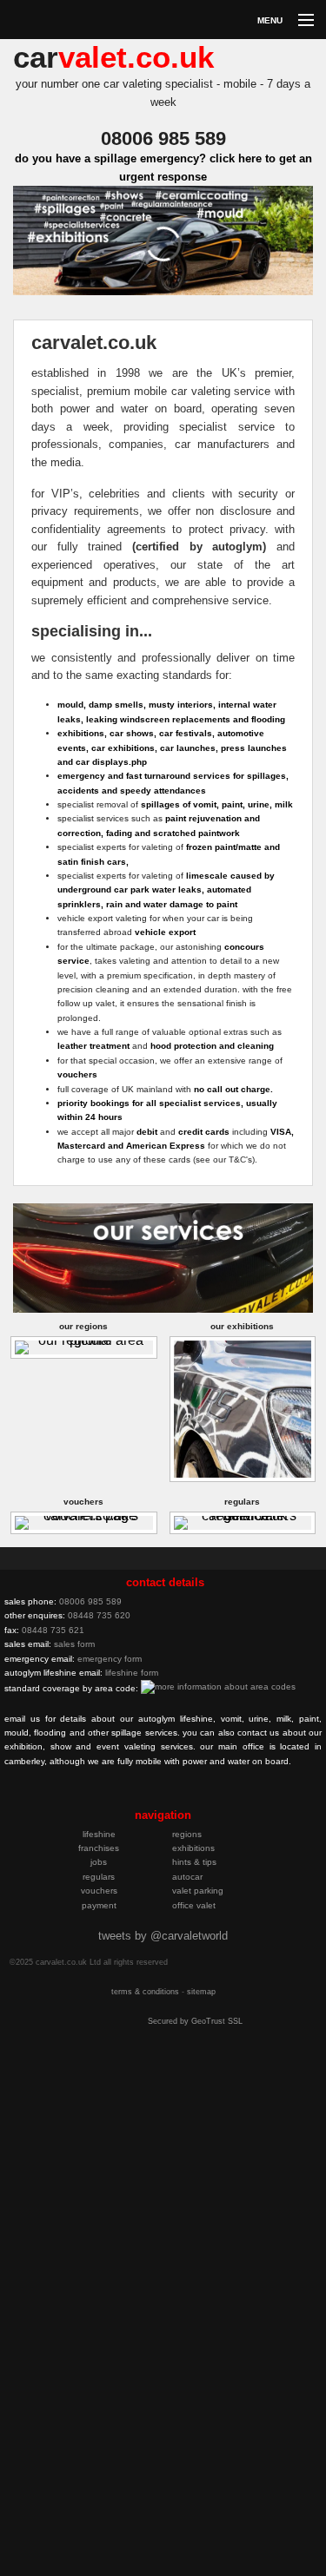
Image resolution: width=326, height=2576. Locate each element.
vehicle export (165, 932)
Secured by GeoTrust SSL (195, 2021)
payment (99, 1905)
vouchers (77, 1074)
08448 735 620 (99, 1615)
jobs (99, 1862)
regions (187, 1834)
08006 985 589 (90, 1601)
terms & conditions (145, 1992)
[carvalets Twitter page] (95, 1797)
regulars (99, 1877)
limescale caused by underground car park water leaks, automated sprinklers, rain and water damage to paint (166, 890)
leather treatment (93, 1046)
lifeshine (99, 1834)
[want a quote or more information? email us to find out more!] (147, 1797)
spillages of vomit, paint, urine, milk (217, 804)
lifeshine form (132, 1673)
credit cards (204, 1132)
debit (147, 1132)
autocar (187, 1877)
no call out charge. (233, 1089)
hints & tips (194, 1862)
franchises (99, 1848)
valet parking (198, 1891)
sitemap (201, 1992)
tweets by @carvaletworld (163, 1936)
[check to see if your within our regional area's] (84, 1346)
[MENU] (298, 21)
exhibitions (193, 1848)
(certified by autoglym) (199, 547)
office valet (194, 1905)
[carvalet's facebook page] (121, 1797)
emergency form (110, 1659)
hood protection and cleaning (212, 1046)
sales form (74, 1644)
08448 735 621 (53, 1630)
